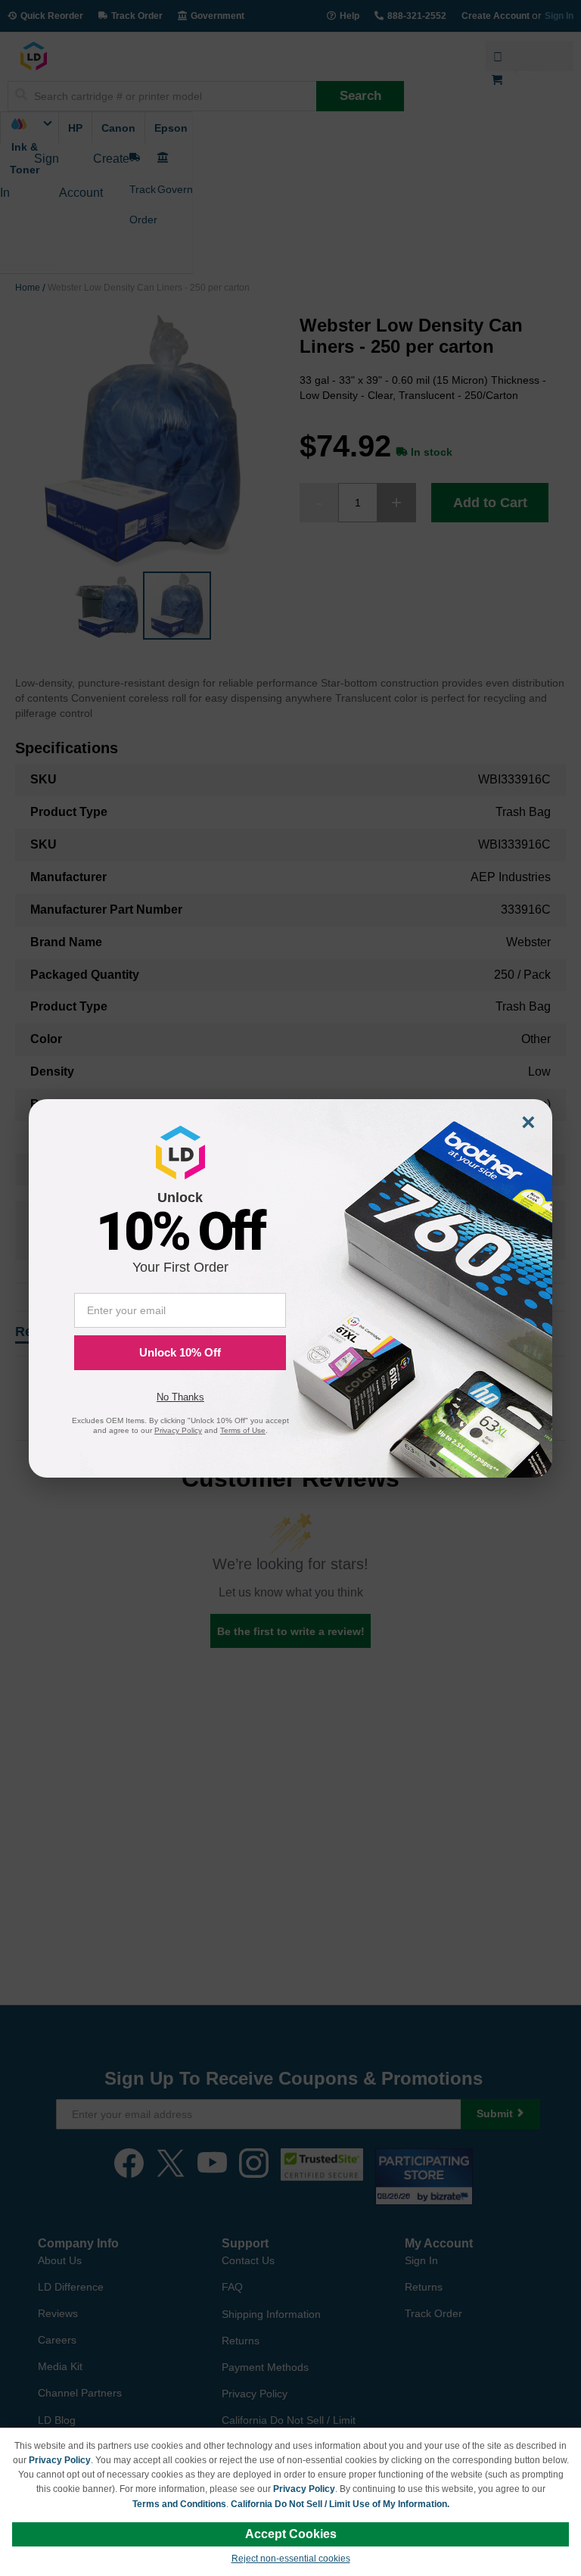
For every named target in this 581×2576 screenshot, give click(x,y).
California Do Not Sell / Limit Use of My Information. (340, 2504)
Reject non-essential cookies (291, 2559)
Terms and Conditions (179, 2504)
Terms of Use (243, 1430)
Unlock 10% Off (180, 1352)
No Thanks (180, 1397)
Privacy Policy (60, 2460)
